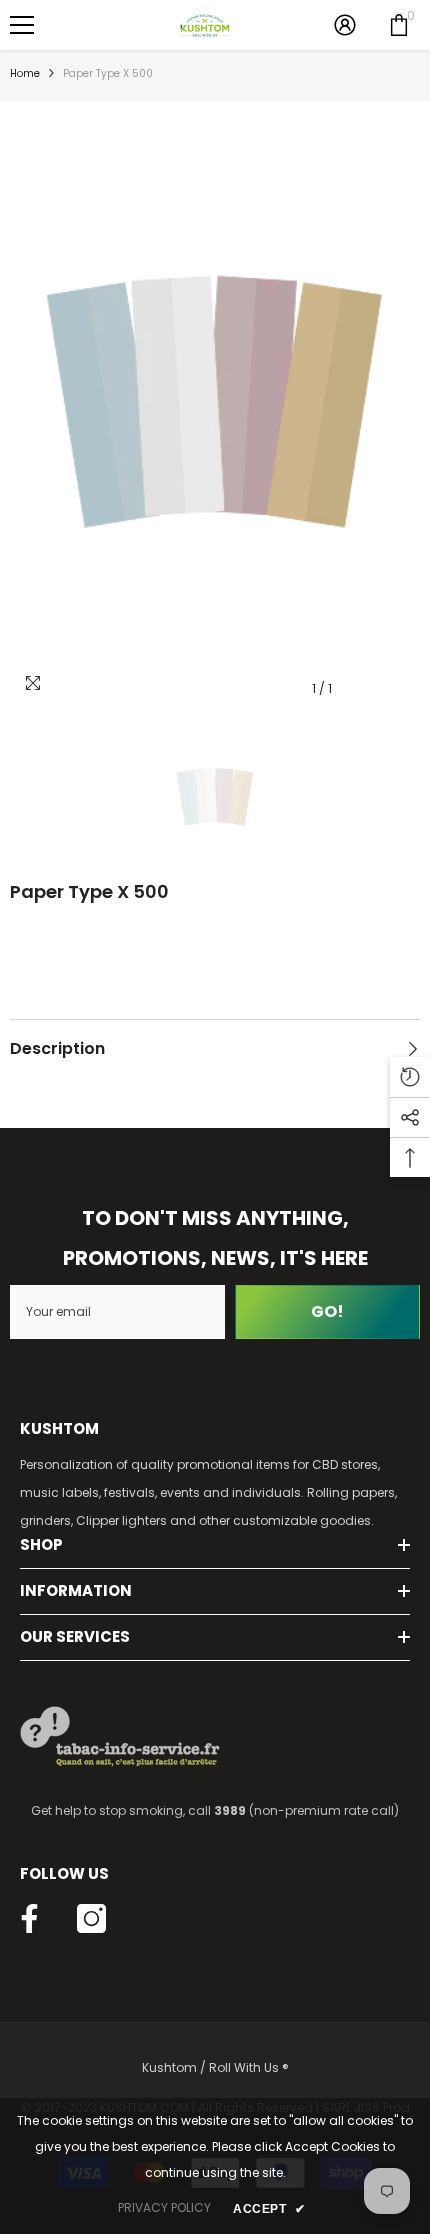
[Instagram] (91, 1918)
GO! (327, 1311)
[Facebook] (29, 1918)
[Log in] (345, 25)
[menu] (22, 25)
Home (25, 73)
